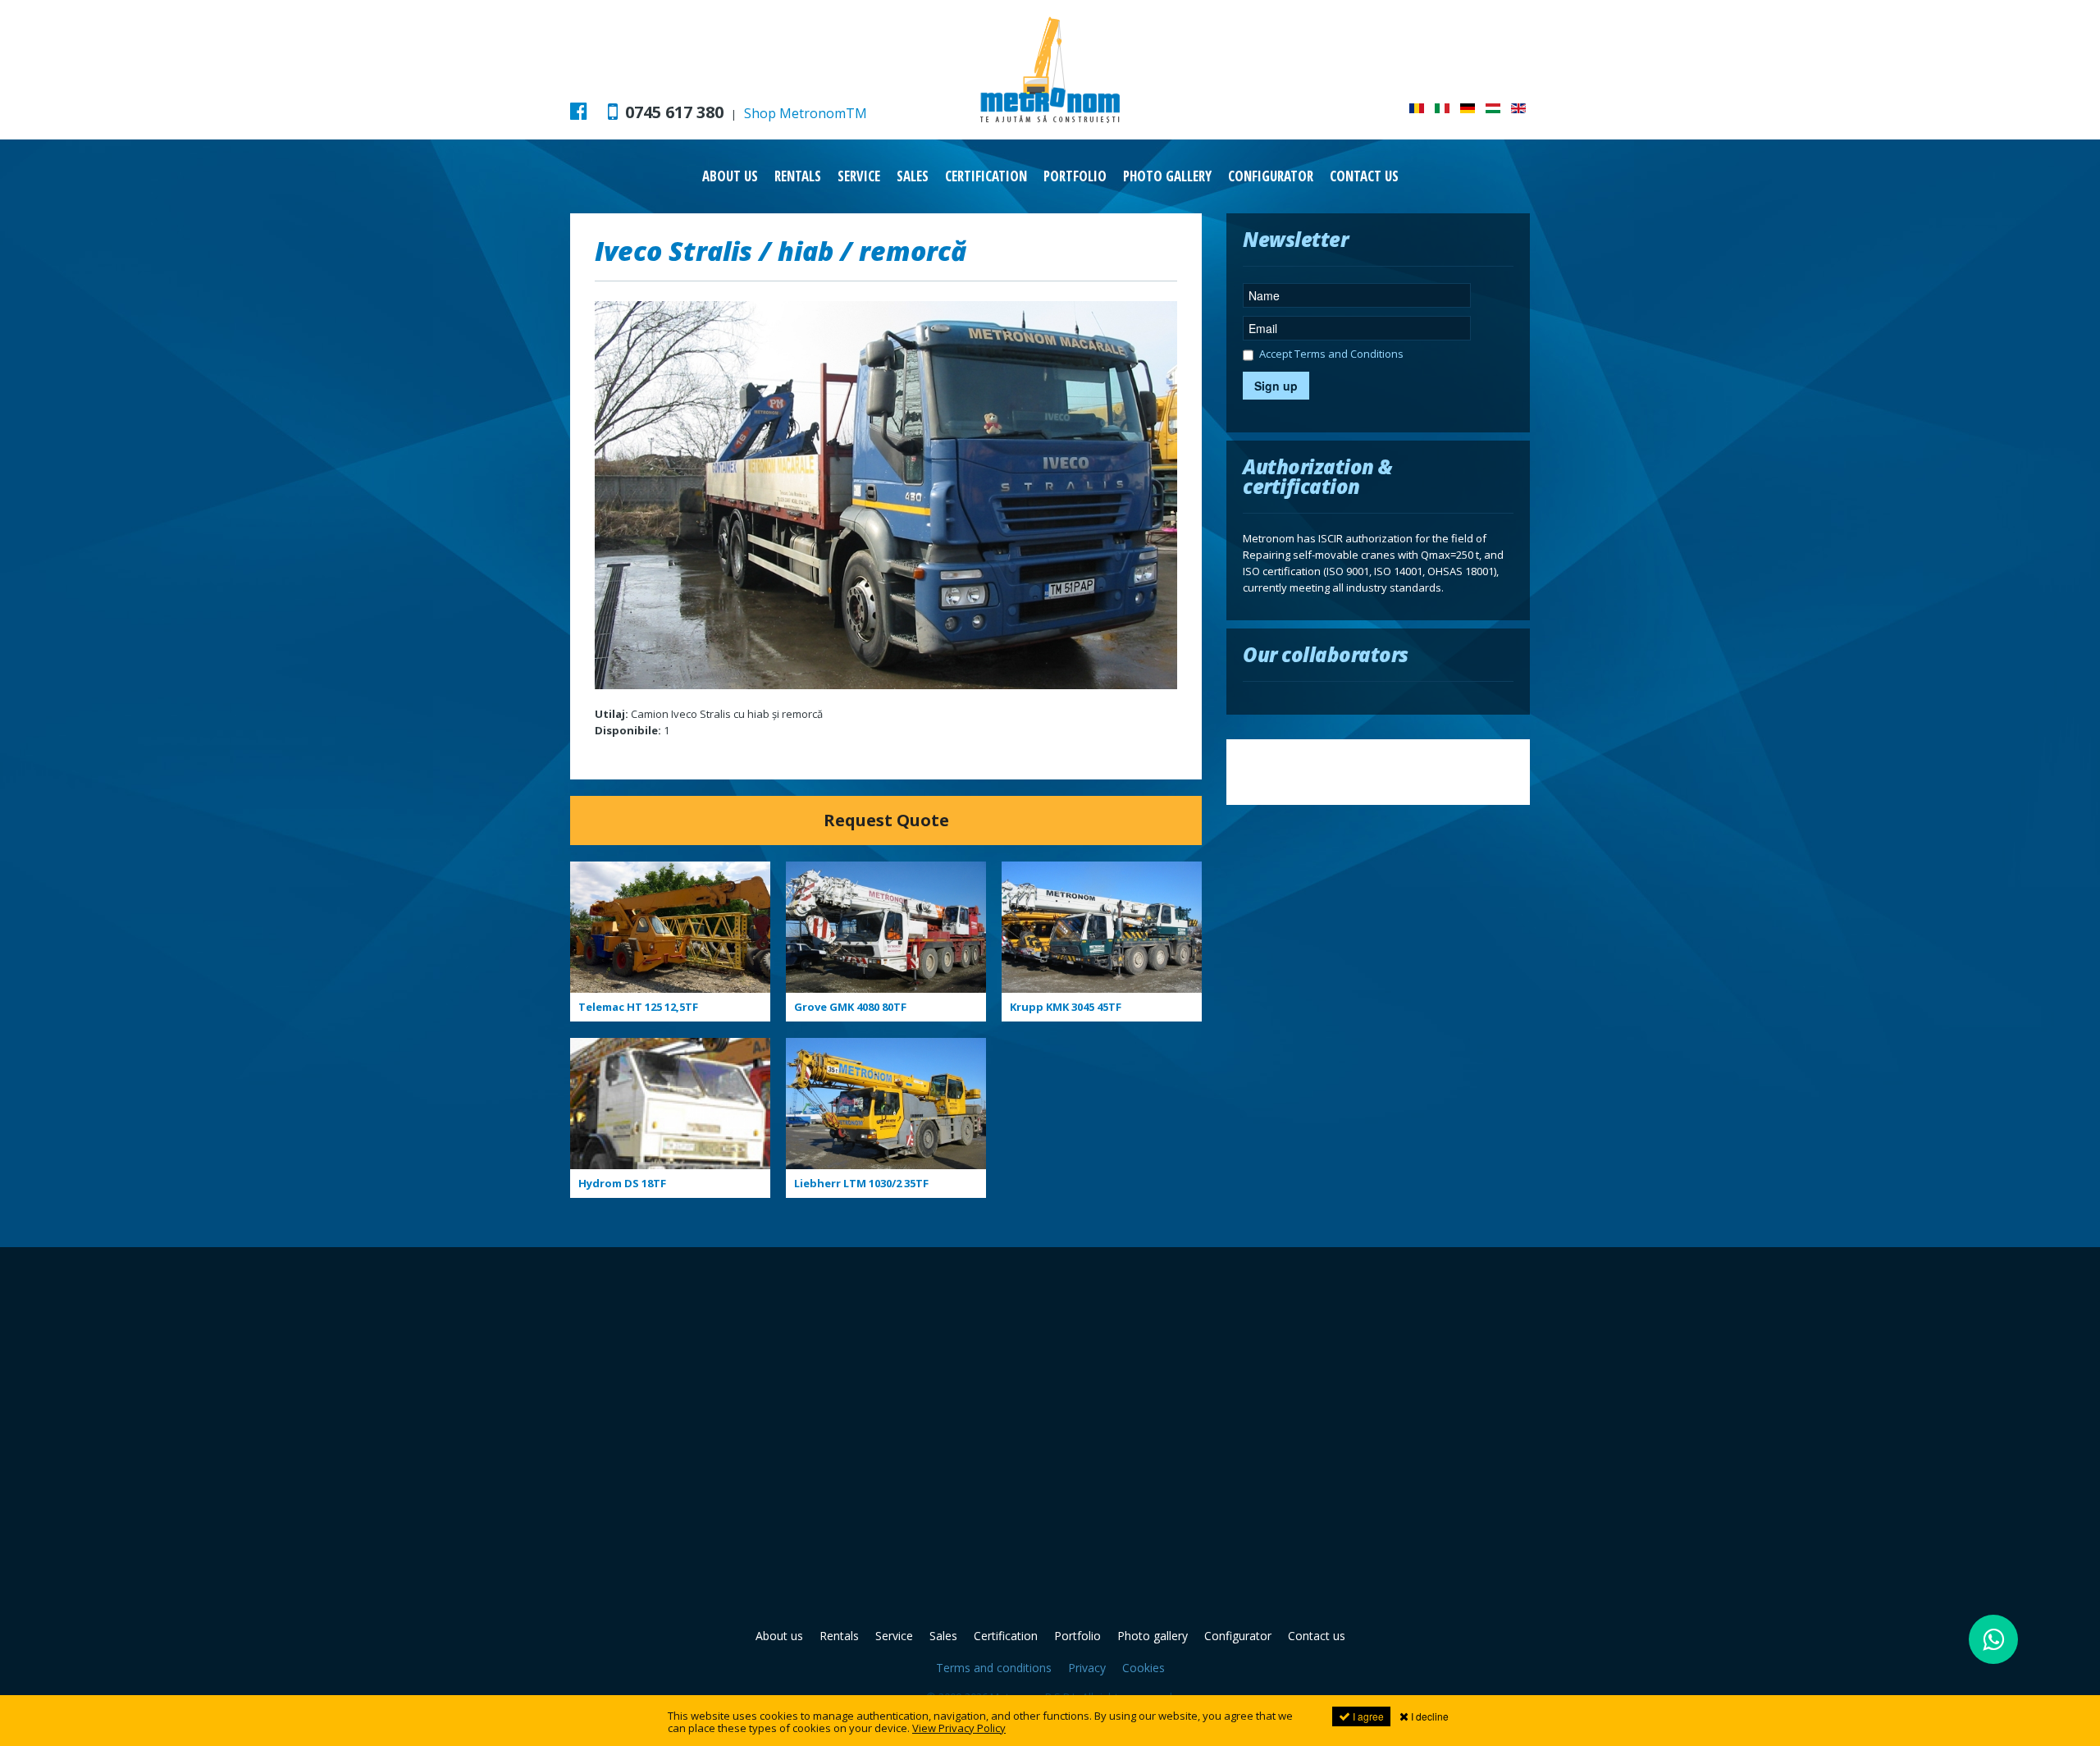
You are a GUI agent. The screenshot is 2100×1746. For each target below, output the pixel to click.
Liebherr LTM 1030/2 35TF (861, 1183)
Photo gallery (1167, 176)
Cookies (1144, 1668)
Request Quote (886, 820)
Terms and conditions (994, 1668)
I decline (1429, 1716)
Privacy (1087, 1668)
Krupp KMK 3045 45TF (1066, 1007)
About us (730, 176)
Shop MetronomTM (806, 113)
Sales (913, 176)
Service (859, 176)
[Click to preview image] (886, 494)
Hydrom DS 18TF (622, 1183)
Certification (986, 176)
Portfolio (1075, 176)
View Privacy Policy (959, 1728)
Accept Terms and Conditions (1331, 355)
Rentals (798, 176)
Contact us (1364, 176)
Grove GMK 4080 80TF (850, 1007)
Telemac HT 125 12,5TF (638, 1007)
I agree (1367, 1716)
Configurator (1271, 176)
